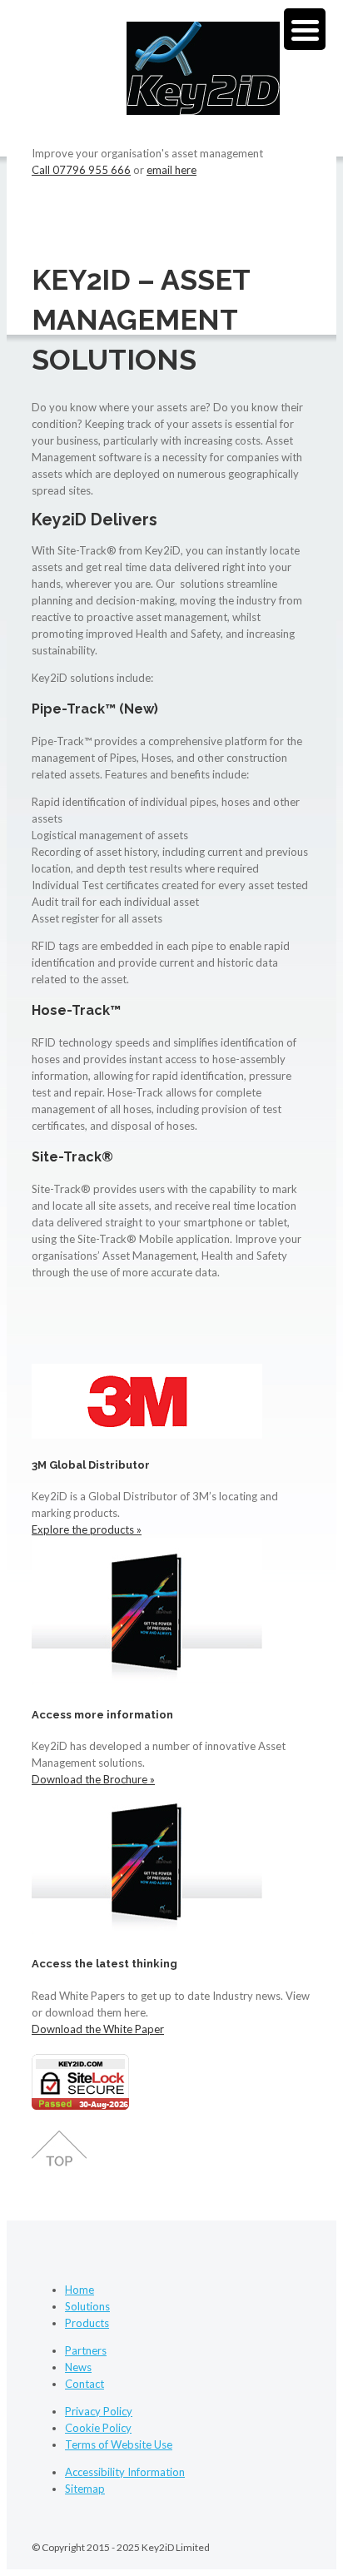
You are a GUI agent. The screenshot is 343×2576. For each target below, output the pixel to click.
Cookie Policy (98, 2428)
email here (171, 170)
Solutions (87, 2306)
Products (87, 2323)
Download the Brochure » (93, 1779)
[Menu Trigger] (305, 29)
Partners (86, 2350)
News (78, 2367)
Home (80, 2290)
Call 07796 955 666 (81, 170)
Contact (85, 2384)
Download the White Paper (98, 2029)
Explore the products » (87, 1529)
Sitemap (85, 2489)
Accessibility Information (125, 2472)
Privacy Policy (99, 2411)
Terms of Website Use (119, 2444)
